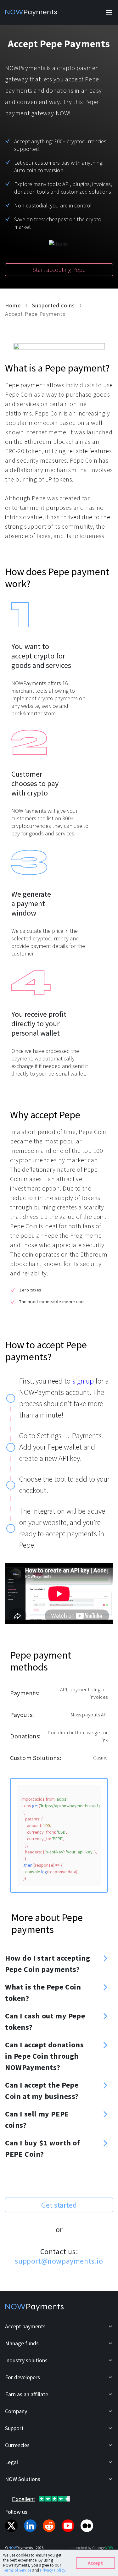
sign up (83, 1381)
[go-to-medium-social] (87, 2526)
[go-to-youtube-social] (68, 2526)
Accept (95, 2563)
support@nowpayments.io (59, 2261)
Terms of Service (18, 2570)
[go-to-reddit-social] (49, 2526)
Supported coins (53, 305)
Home (13, 305)
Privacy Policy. (53, 2570)
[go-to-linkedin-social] (30, 2526)
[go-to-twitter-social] (11, 2526)
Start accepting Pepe (59, 270)
